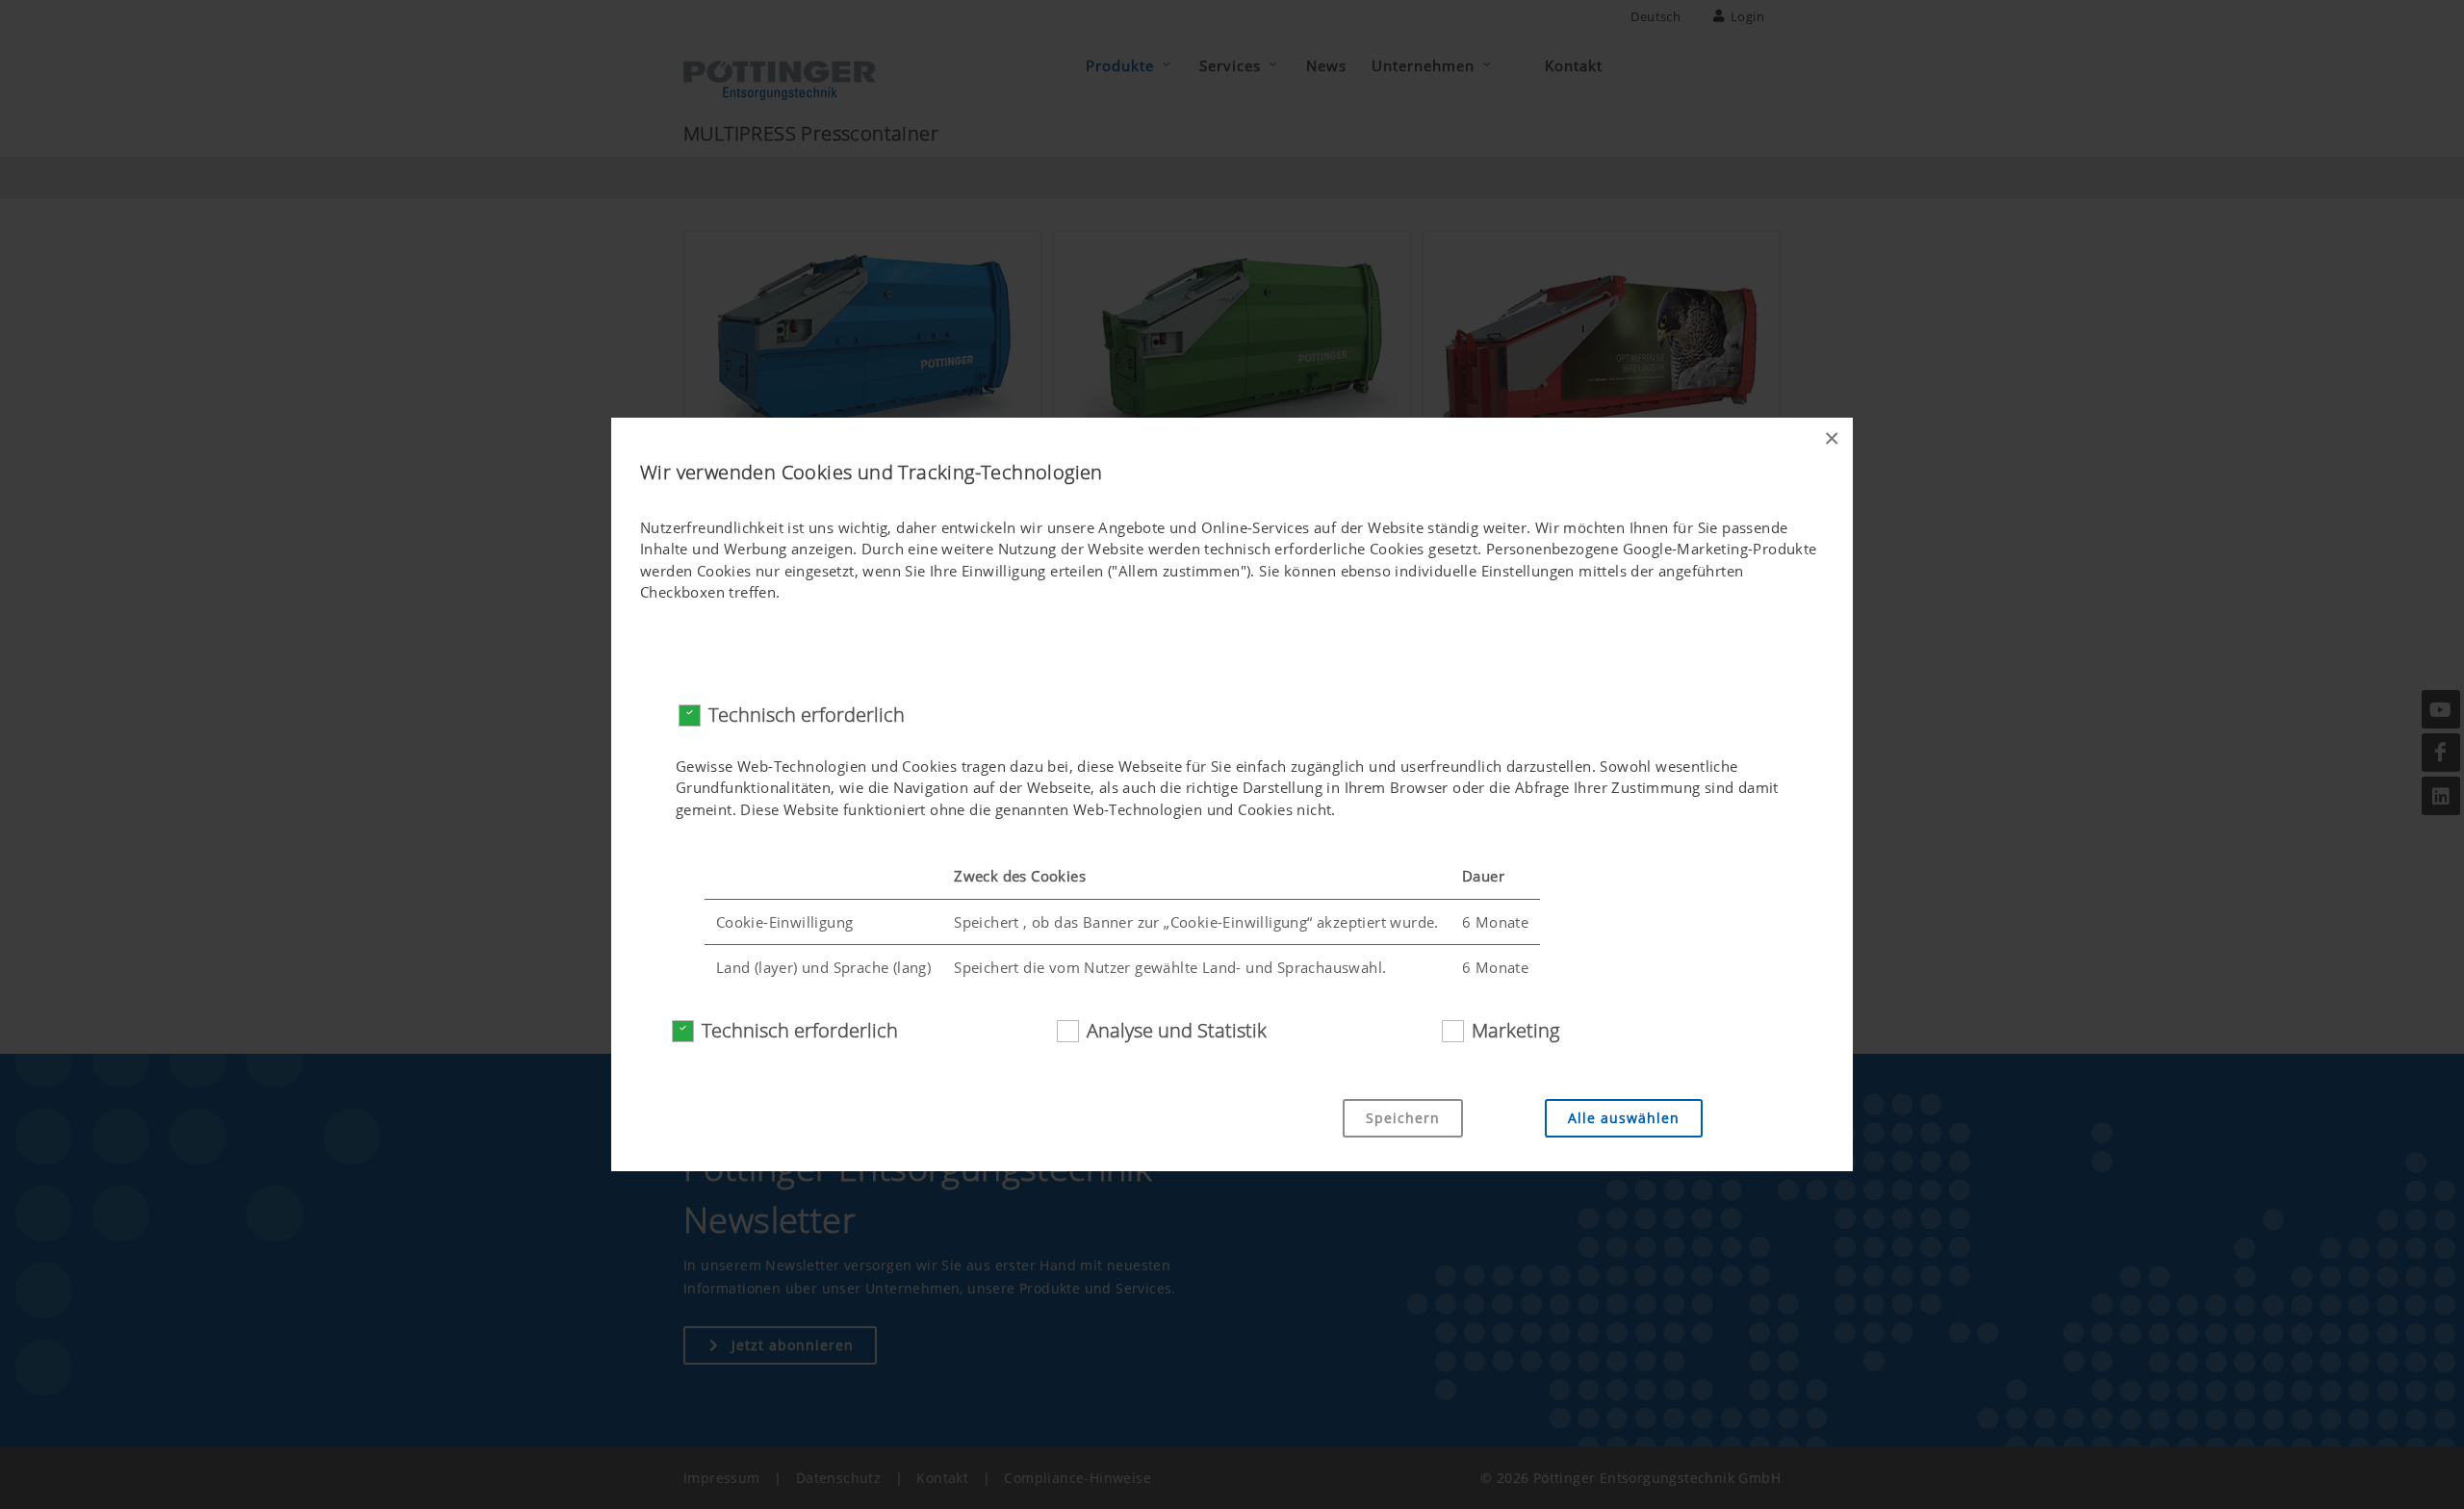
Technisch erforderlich (807, 715)
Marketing (1515, 1030)
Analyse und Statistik (1177, 1030)
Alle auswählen (1624, 1118)
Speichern (1403, 1118)
